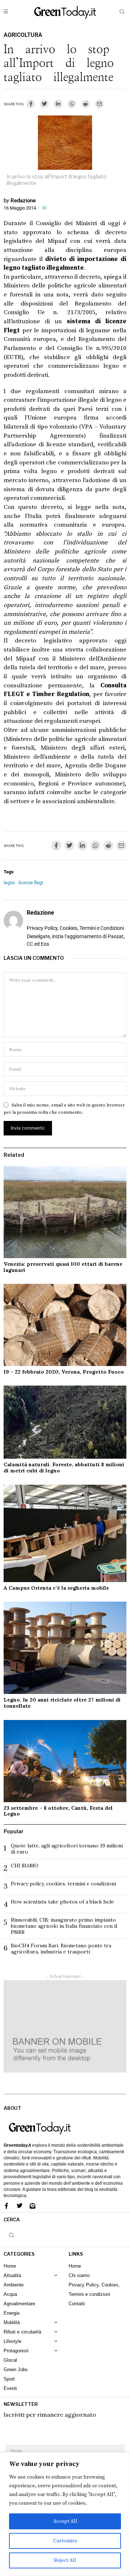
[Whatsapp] (72, 104)
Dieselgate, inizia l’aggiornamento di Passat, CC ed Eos (76, 940)
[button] (122, 12)
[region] (65, 2514)
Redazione (23, 201)
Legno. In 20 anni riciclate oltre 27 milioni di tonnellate (62, 1703)
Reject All (65, 2560)
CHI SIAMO (25, 1865)
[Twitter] (44, 104)
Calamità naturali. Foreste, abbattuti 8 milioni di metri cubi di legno (64, 1468)
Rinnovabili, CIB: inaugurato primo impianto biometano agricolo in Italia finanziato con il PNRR (64, 1926)
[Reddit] (86, 104)
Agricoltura (23, 35)
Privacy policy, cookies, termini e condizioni (63, 1884)
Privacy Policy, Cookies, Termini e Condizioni (75, 928)
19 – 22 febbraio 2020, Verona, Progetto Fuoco (64, 1372)
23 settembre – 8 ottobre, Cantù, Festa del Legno (58, 1811)
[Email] (99, 104)
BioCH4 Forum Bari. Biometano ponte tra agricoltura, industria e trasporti (61, 1949)
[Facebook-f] (6, 2206)
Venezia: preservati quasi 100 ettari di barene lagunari (63, 1267)
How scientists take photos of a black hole (62, 1902)
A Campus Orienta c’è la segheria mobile (56, 1588)
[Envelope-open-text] (32, 2206)
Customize (65, 2541)
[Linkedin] (58, 104)
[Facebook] (31, 104)
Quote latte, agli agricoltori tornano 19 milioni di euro (67, 1849)
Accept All (65, 2521)
